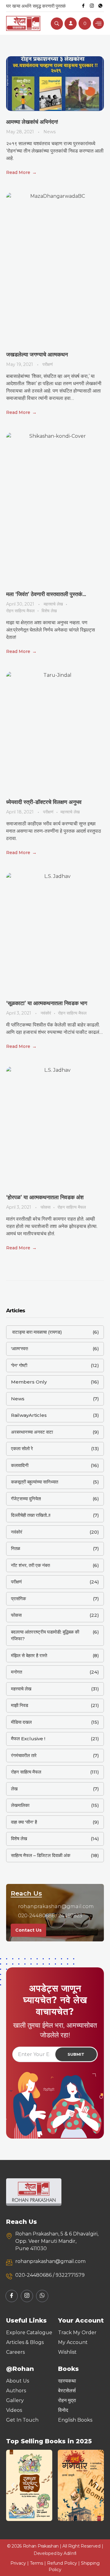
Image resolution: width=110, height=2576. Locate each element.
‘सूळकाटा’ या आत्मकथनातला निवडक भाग (47, 1003)
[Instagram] (92, 6)
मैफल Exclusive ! (28, 1739)
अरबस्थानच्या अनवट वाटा (32, 1432)
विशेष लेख (49, 611)
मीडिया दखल (21, 1722)
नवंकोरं (46, 1013)
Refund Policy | (64, 2563)
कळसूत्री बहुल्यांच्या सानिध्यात (35, 1482)
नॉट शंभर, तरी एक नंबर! (31, 1565)
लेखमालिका (20, 1805)
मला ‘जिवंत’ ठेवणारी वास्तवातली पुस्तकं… (46, 594)
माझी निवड (20, 1705)
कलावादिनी (20, 1465)
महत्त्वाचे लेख (53, 604)
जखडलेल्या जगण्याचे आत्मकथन (37, 355)
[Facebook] (83, 6)
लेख (14, 1789)
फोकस (46, 1207)
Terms (37, 2563)
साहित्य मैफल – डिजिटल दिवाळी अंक (41, 1855)
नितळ (16, 1548)
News (50, 132)
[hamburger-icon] (98, 23)
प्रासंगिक (18, 1599)
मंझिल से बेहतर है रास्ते (29, 1655)
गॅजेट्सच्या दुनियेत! (26, 1499)
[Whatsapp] (100, 6)
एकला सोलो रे (22, 1448)
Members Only (29, 1382)
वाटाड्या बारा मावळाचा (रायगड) (37, 1332)
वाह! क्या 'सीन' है (24, 1822)
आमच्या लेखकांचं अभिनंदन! (32, 122)
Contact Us (28, 1930)
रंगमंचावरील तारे (24, 1755)
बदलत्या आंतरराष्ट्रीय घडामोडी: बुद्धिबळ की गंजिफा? (45, 1635)
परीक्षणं (48, 364)
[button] (13, 2485)
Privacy (18, 2563)
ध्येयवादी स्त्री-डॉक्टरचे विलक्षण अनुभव (44, 802)
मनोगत (16, 1672)
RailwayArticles (29, 1415)
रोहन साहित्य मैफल (20, 611)
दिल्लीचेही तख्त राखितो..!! (31, 1515)
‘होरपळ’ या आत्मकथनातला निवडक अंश (45, 1197)
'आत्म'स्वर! (20, 1349)
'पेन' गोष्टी (19, 1365)
